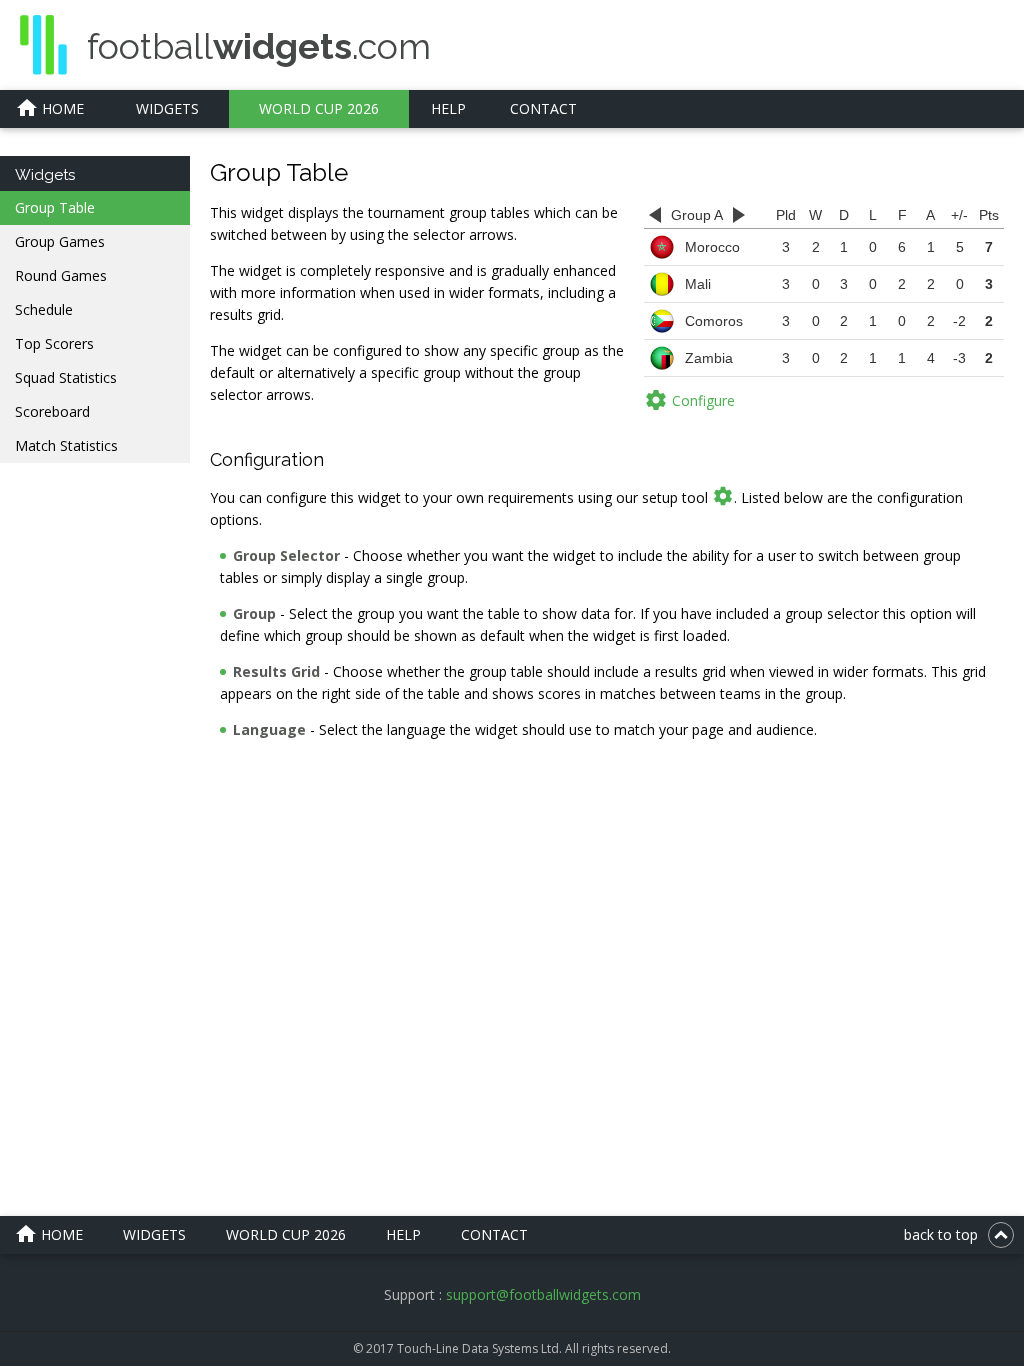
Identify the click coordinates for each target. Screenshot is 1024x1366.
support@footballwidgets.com (543, 1294)
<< (655, 215)
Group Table (55, 207)
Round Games (61, 275)
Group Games (60, 241)
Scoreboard (52, 411)
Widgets (167, 108)
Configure (689, 400)
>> (739, 215)
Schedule (44, 309)
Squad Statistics (66, 377)
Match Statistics (66, 445)
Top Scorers (54, 343)
